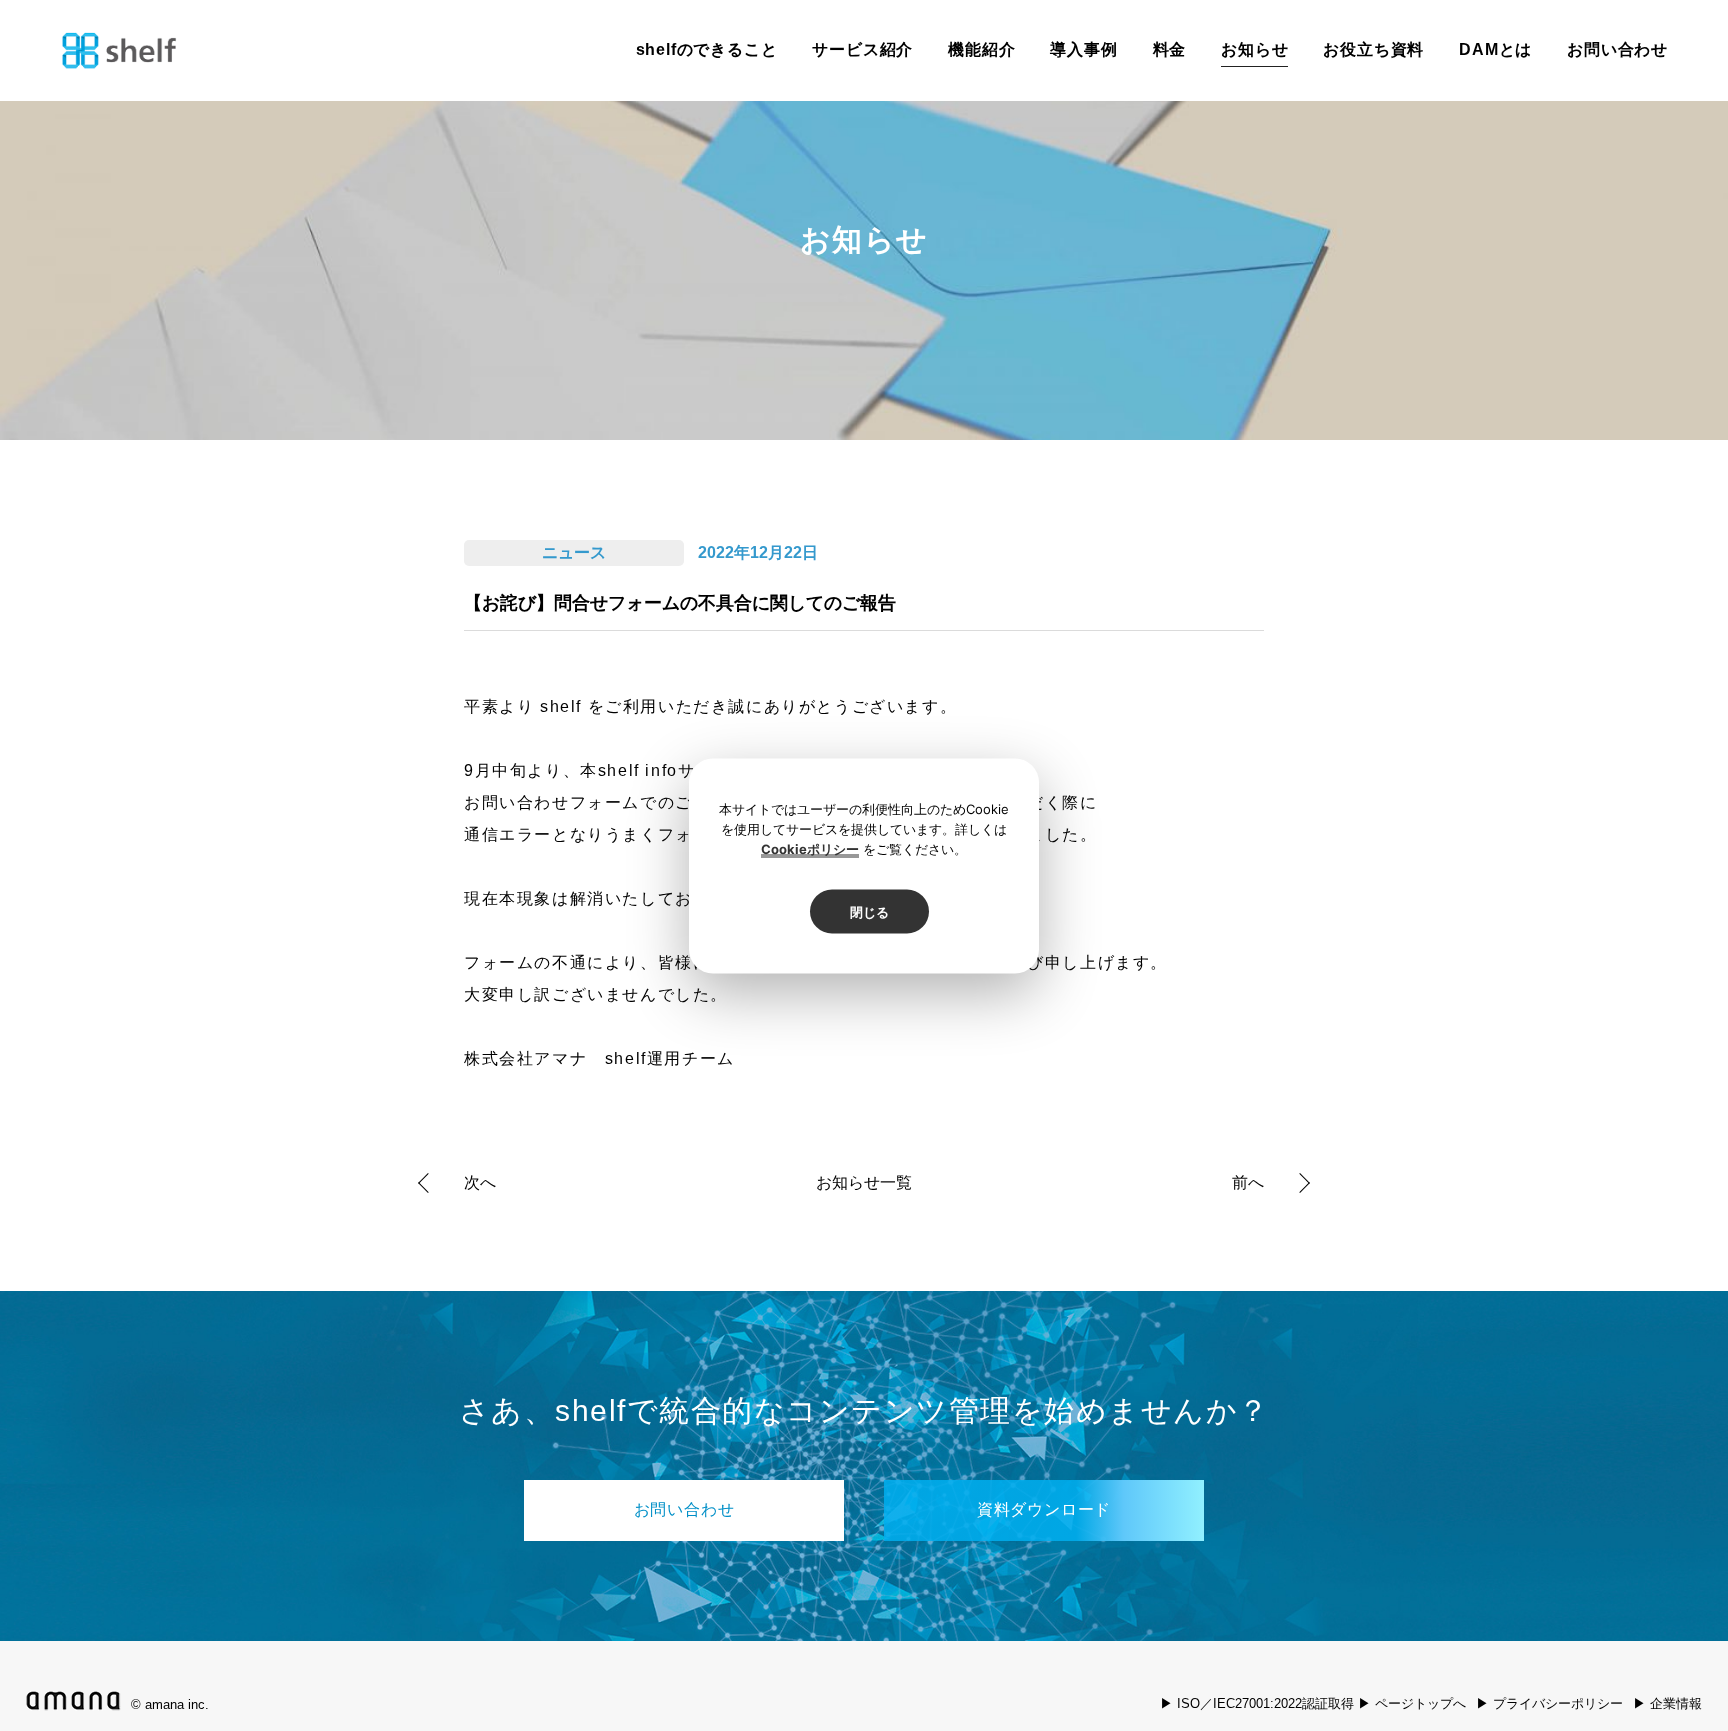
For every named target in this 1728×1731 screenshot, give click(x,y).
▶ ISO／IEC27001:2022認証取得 (1257, 1703)
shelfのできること (707, 49)
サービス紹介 (862, 49)
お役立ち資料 (1373, 49)
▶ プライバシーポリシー (1549, 1703)
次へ (480, 1182)
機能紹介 (981, 49)
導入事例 (1083, 49)
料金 (1170, 49)
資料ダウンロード (1044, 1509)
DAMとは (1495, 49)
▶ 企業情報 (1667, 1703)
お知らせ (1254, 49)
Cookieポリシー (810, 848)
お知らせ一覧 (864, 1183)
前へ (1248, 1182)
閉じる (869, 911)
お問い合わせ (1617, 49)
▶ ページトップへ (1412, 1703)
